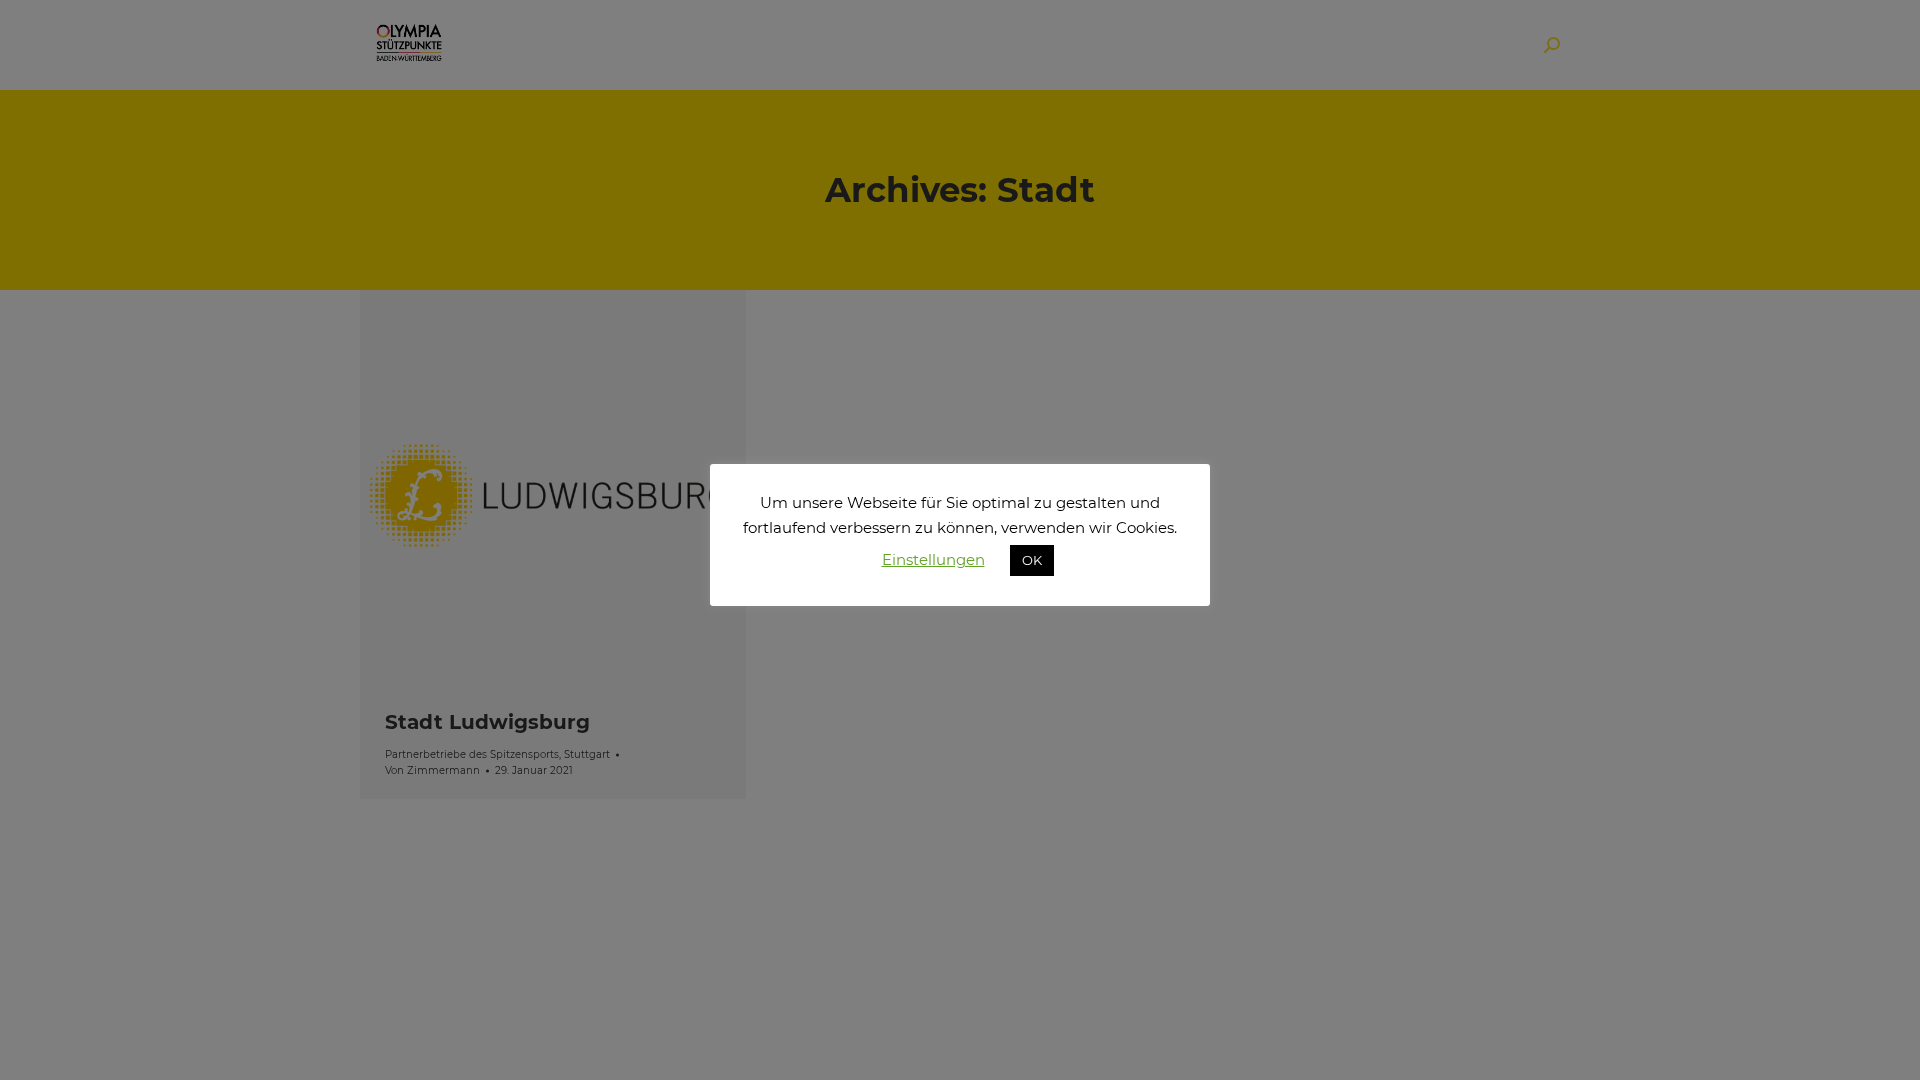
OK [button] (1032, 560)
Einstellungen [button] (933, 559)
